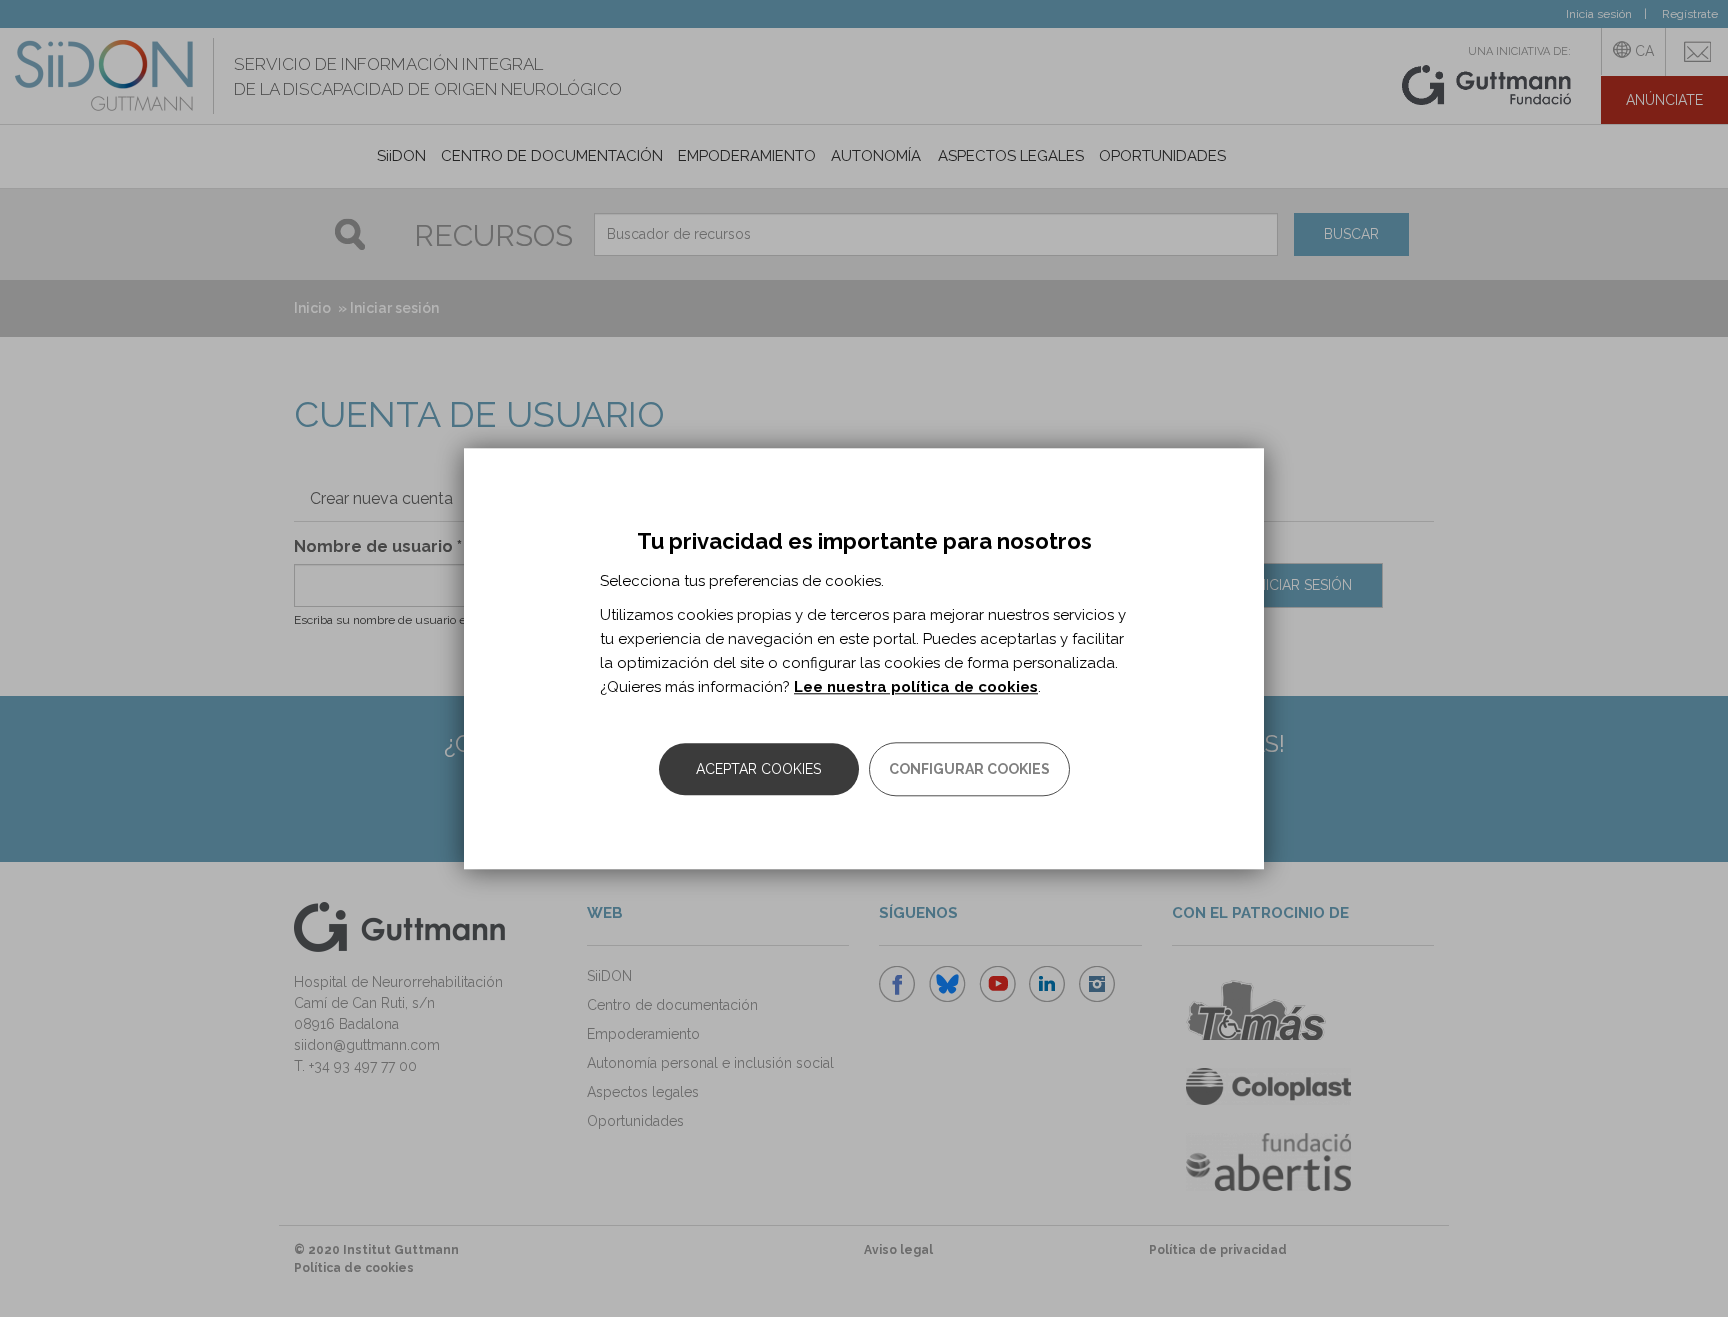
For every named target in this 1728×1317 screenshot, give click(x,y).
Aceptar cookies (758, 769)
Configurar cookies (969, 769)
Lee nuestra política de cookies (916, 687)
